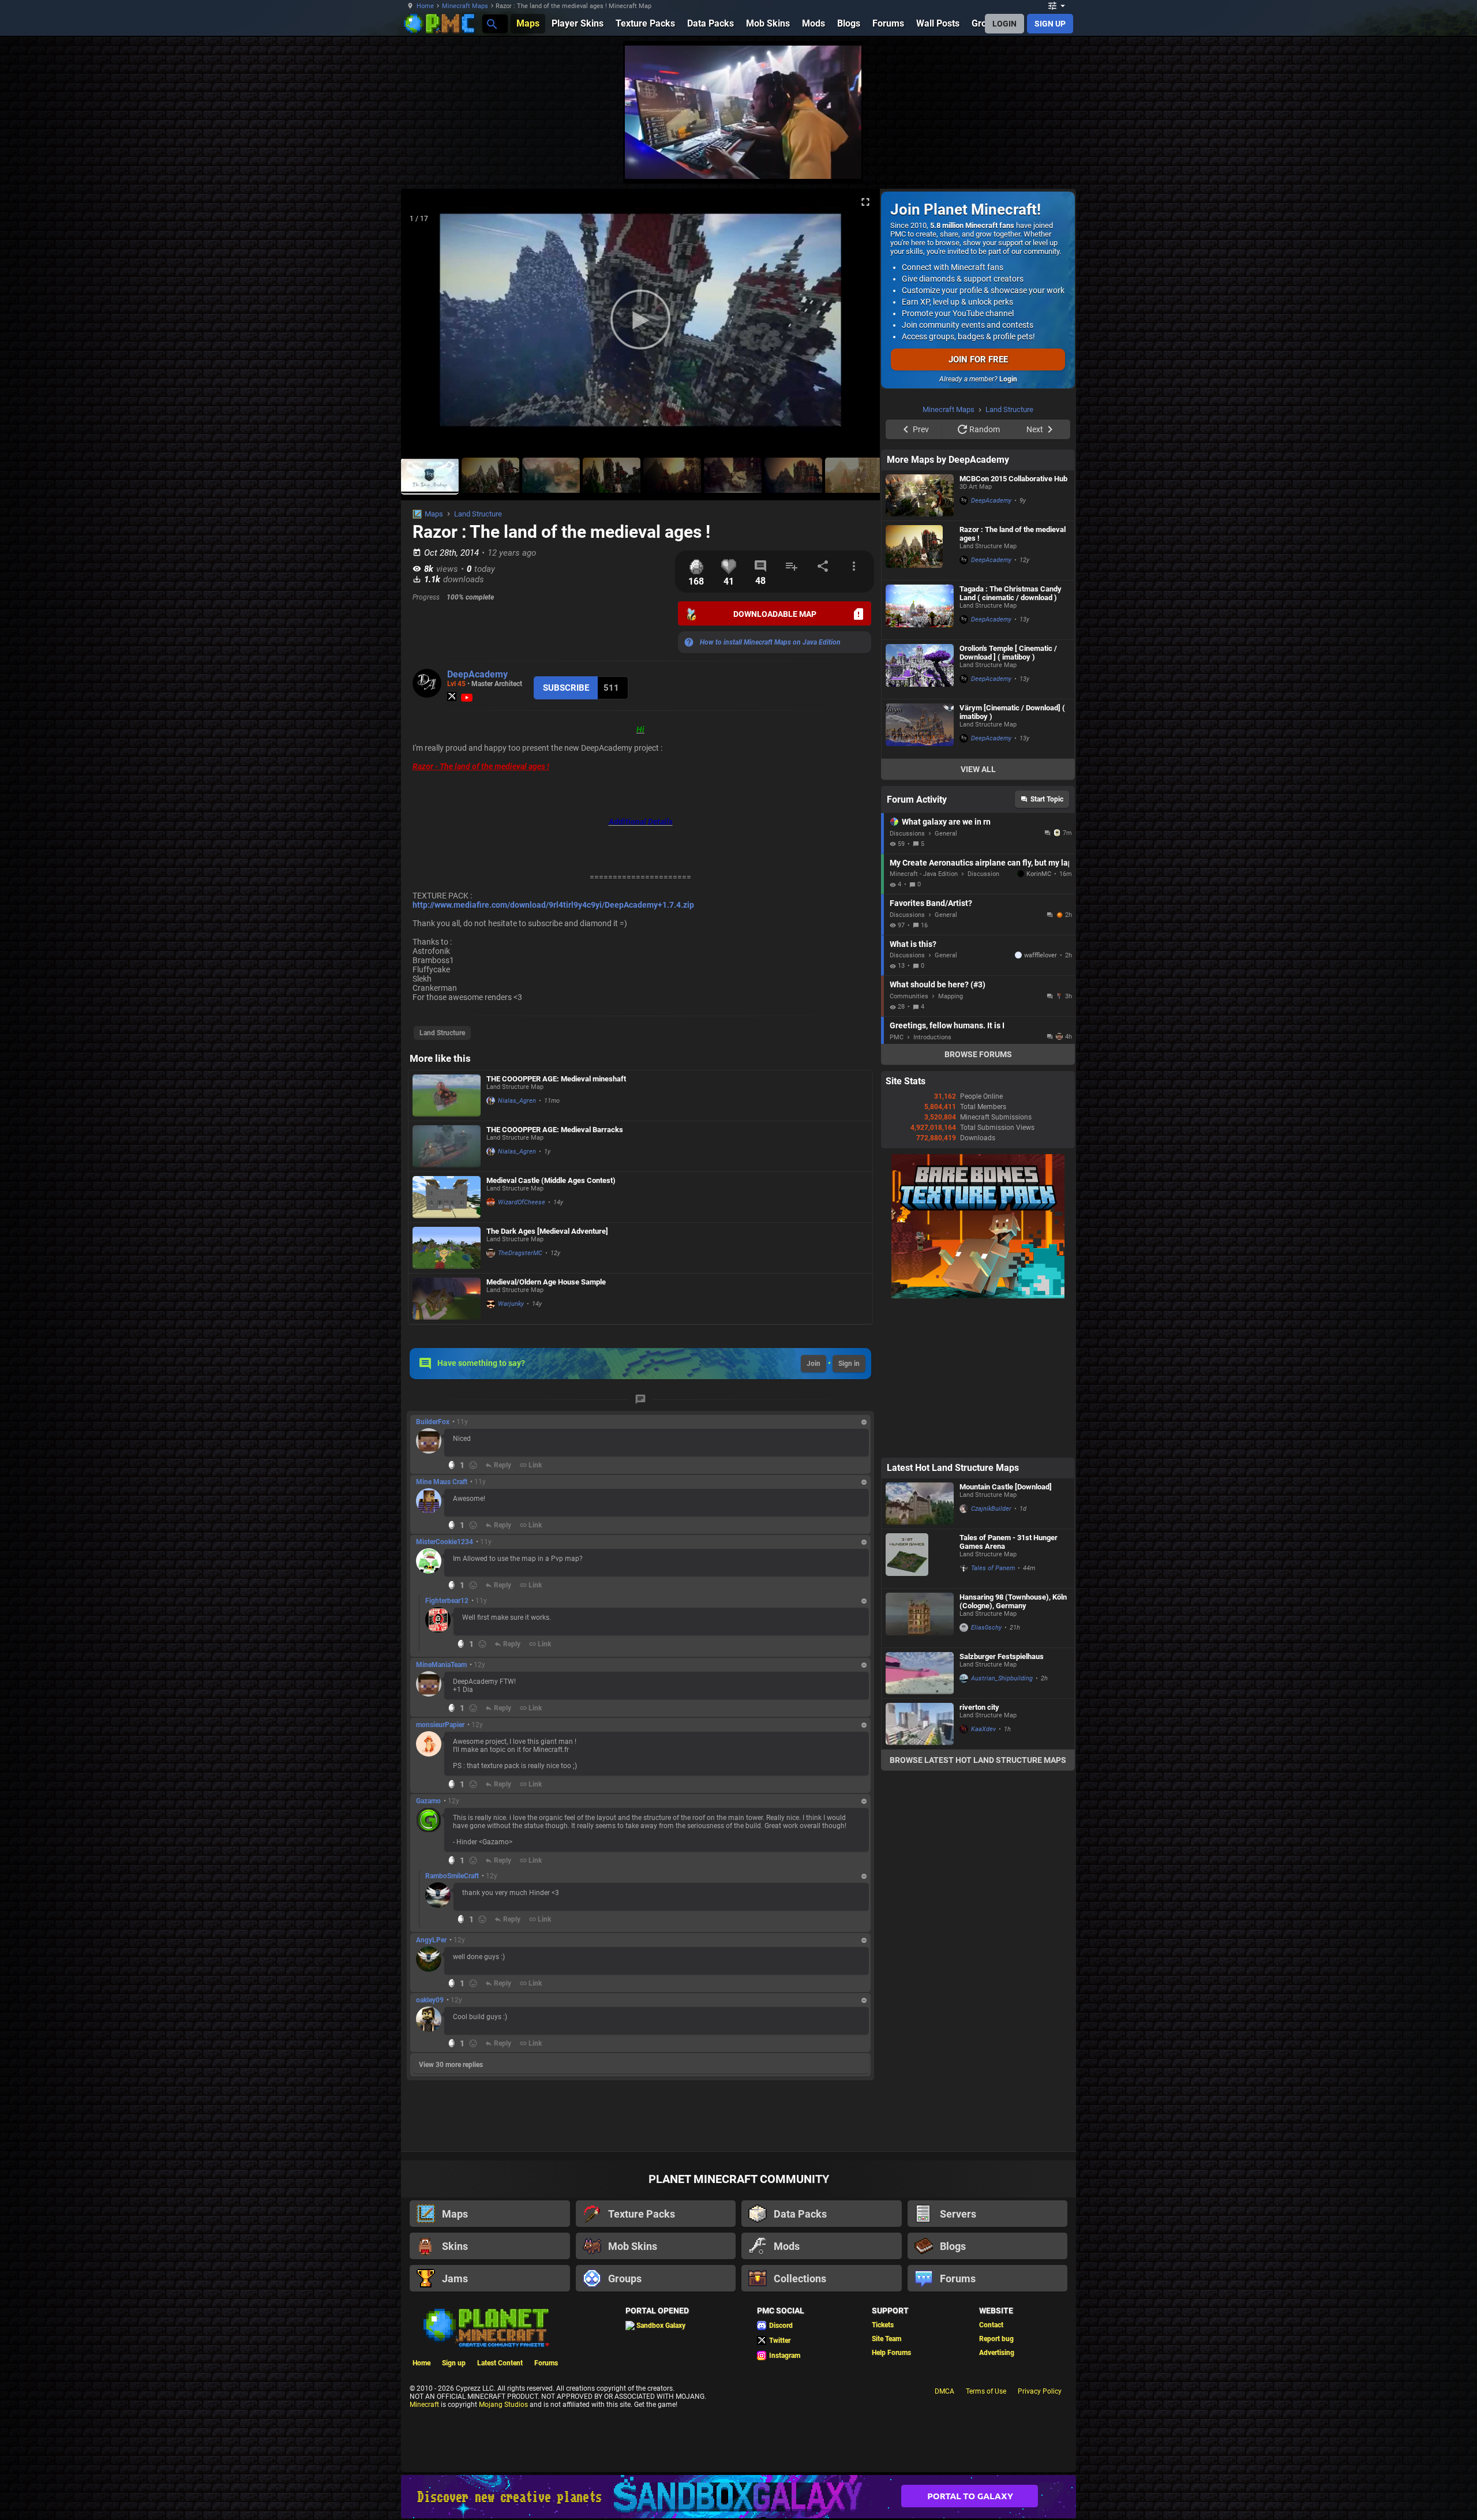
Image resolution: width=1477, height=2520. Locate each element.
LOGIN (1004, 24)
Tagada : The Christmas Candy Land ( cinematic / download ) (1011, 593)
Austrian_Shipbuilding (1002, 1678)
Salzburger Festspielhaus (1002, 1656)
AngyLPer (431, 1940)
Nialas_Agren (517, 1101)
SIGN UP (1050, 24)
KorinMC (1039, 874)
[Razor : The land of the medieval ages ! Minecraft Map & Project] (920, 551)
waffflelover (1041, 955)
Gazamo (428, 1801)
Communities (909, 996)
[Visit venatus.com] (839, 160)
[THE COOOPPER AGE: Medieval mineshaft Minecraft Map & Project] (447, 1096)
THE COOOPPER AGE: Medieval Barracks (555, 1130)
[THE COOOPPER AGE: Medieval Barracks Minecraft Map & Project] (447, 1146)
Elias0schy (986, 1628)
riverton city (979, 1707)
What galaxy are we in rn (946, 822)
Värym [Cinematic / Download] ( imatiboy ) (1012, 712)
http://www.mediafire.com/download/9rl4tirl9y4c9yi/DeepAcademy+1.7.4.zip (553, 905)
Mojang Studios (503, 2405)
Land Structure (478, 514)
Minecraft (424, 2405)
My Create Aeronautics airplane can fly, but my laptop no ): (979, 863)
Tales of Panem (993, 1568)
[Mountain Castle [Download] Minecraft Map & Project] (920, 1504)
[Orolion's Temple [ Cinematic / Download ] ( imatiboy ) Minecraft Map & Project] (920, 669)
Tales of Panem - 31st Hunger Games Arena (1009, 1542)
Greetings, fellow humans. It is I (947, 1025)
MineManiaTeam (441, 1665)
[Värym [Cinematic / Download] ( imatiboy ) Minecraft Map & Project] (920, 729)
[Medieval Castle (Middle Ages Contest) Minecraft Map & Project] (447, 1197)
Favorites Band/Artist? (931, 903)
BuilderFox (433, 1422)
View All (978, 769)
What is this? (913, 944)
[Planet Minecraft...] (491, 23)
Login (1008, 379)
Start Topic (1047, 799)
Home (425, 6)
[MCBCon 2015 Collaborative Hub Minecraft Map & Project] (920, 495)
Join (814, 1364)
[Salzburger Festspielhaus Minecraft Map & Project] (920, 1673)
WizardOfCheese (522, 1202)
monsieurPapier (440, 1725)
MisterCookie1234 (445, 1542)
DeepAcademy (477, 674)
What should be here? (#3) (938, 984)
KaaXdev (983, 1729)
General (946, 834)
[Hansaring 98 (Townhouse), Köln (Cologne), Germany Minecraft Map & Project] (920, 1618)
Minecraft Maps (465, 6)
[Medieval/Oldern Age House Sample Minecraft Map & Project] (447, 1299)
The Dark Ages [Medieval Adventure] (547, 1231)
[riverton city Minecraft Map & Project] (920, 1724)
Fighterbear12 (447, 1601)
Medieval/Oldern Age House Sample (546, 1282)
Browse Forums (978, 1054)
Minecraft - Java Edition (924, 874)
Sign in (849, 1364)
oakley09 (430, 2000)
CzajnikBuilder (991, 1509)
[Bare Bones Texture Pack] (978, 1296)
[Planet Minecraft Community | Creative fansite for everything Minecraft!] (485, 2327)
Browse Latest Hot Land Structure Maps (978, 1760)
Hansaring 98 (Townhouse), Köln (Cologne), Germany (1013, 1601)
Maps (434, 514)
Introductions (932, 1037)
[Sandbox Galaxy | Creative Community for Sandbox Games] (738, 2497)
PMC (897, 1037)
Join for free (978, 360)
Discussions (907, 834)
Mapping (951, 996)
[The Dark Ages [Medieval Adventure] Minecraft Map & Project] (447, 1248)
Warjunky (511, 1304)
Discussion (983, 874)
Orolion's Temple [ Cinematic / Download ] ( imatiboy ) (1008, 653)
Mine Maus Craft (442, 1482)
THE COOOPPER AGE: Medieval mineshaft (556, 1079)
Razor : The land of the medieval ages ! (1013, 534)
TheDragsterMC (520, 1253)
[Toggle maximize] (865, 202)
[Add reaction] (473, 1465)
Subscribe (566, 688)
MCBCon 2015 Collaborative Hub (1013, 479)
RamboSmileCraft (452, 1876)
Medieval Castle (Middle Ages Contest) (551, 1180)
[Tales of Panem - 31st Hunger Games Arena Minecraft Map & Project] (920, 1559)
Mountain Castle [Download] (1006, 1487)
